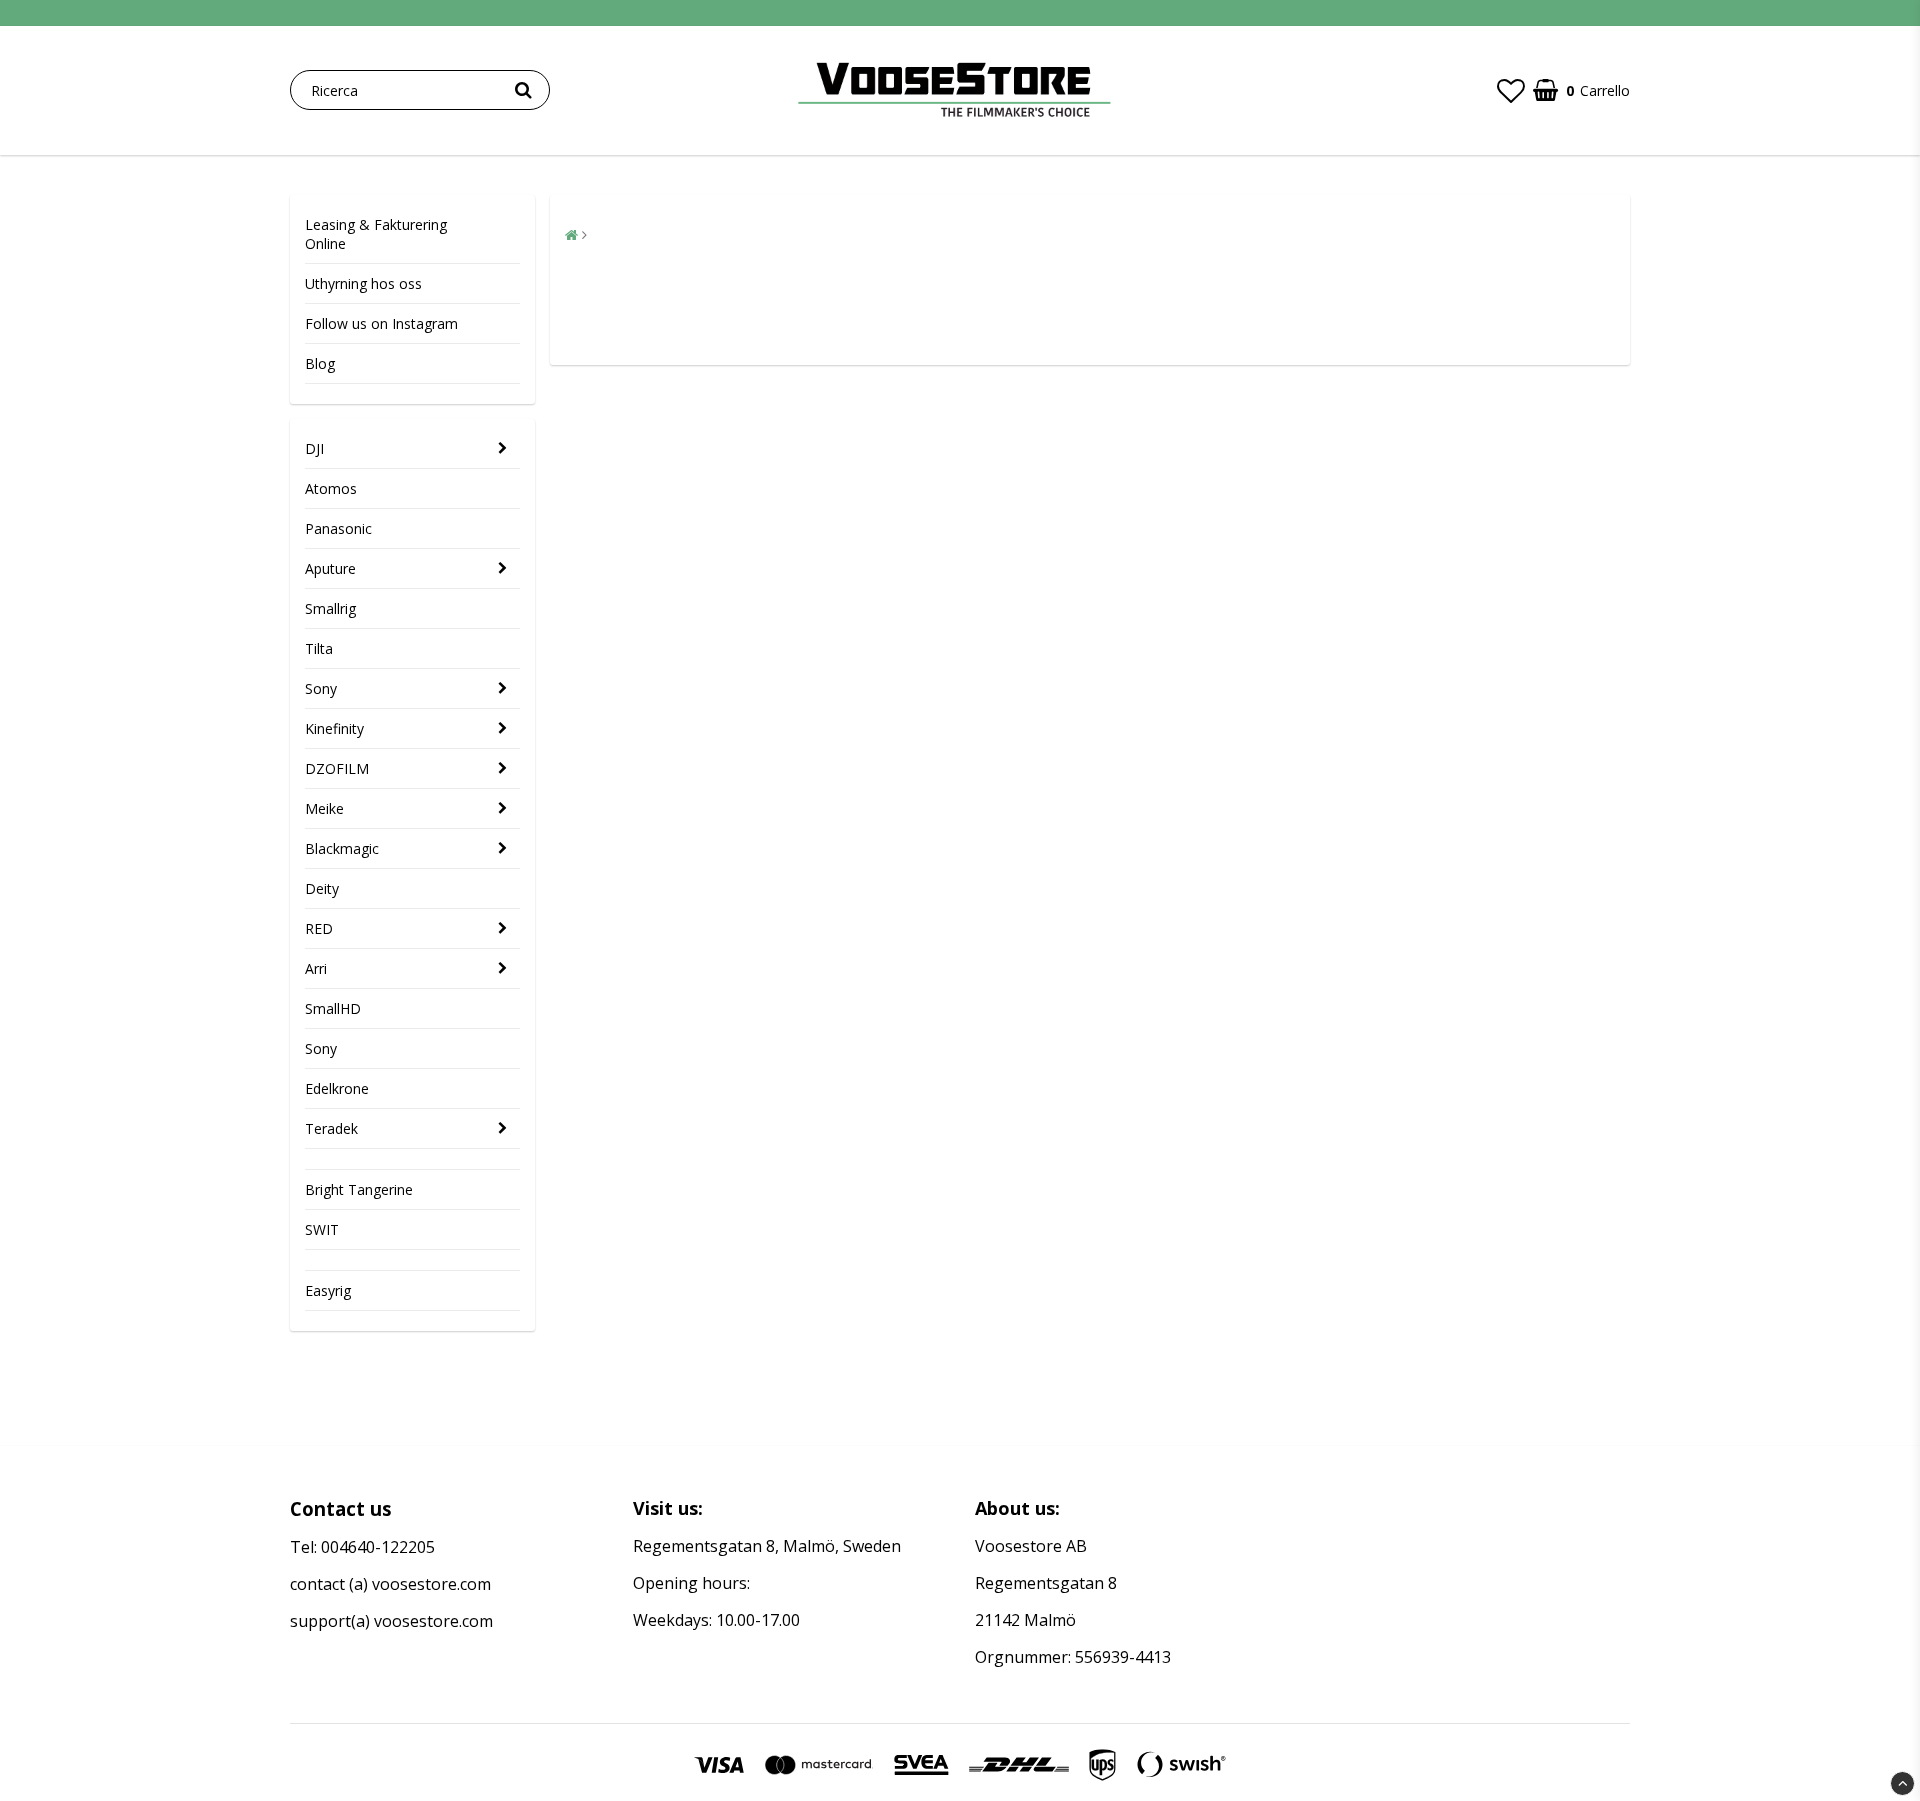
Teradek (331, 1128)
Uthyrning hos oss (363, 283)
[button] (1511, 90)
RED (319, 928)
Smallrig (330, 608)
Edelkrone (337, 1088)
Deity (322, 888)
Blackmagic (342, 848)
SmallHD (333, 1008)
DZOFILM (337, 768)
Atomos (331, 488)
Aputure (330, 568)
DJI (314, 448)
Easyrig (328, 1290)
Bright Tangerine (359, 1189)
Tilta (319, 648)
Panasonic (338, 528)
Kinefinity (334, 728)
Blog (320, 363)
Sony (321, 688)
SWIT (322, 1229)
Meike (324, 808)
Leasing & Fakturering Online (376, 234)
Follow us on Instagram (381, 323)
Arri (316, 968)
